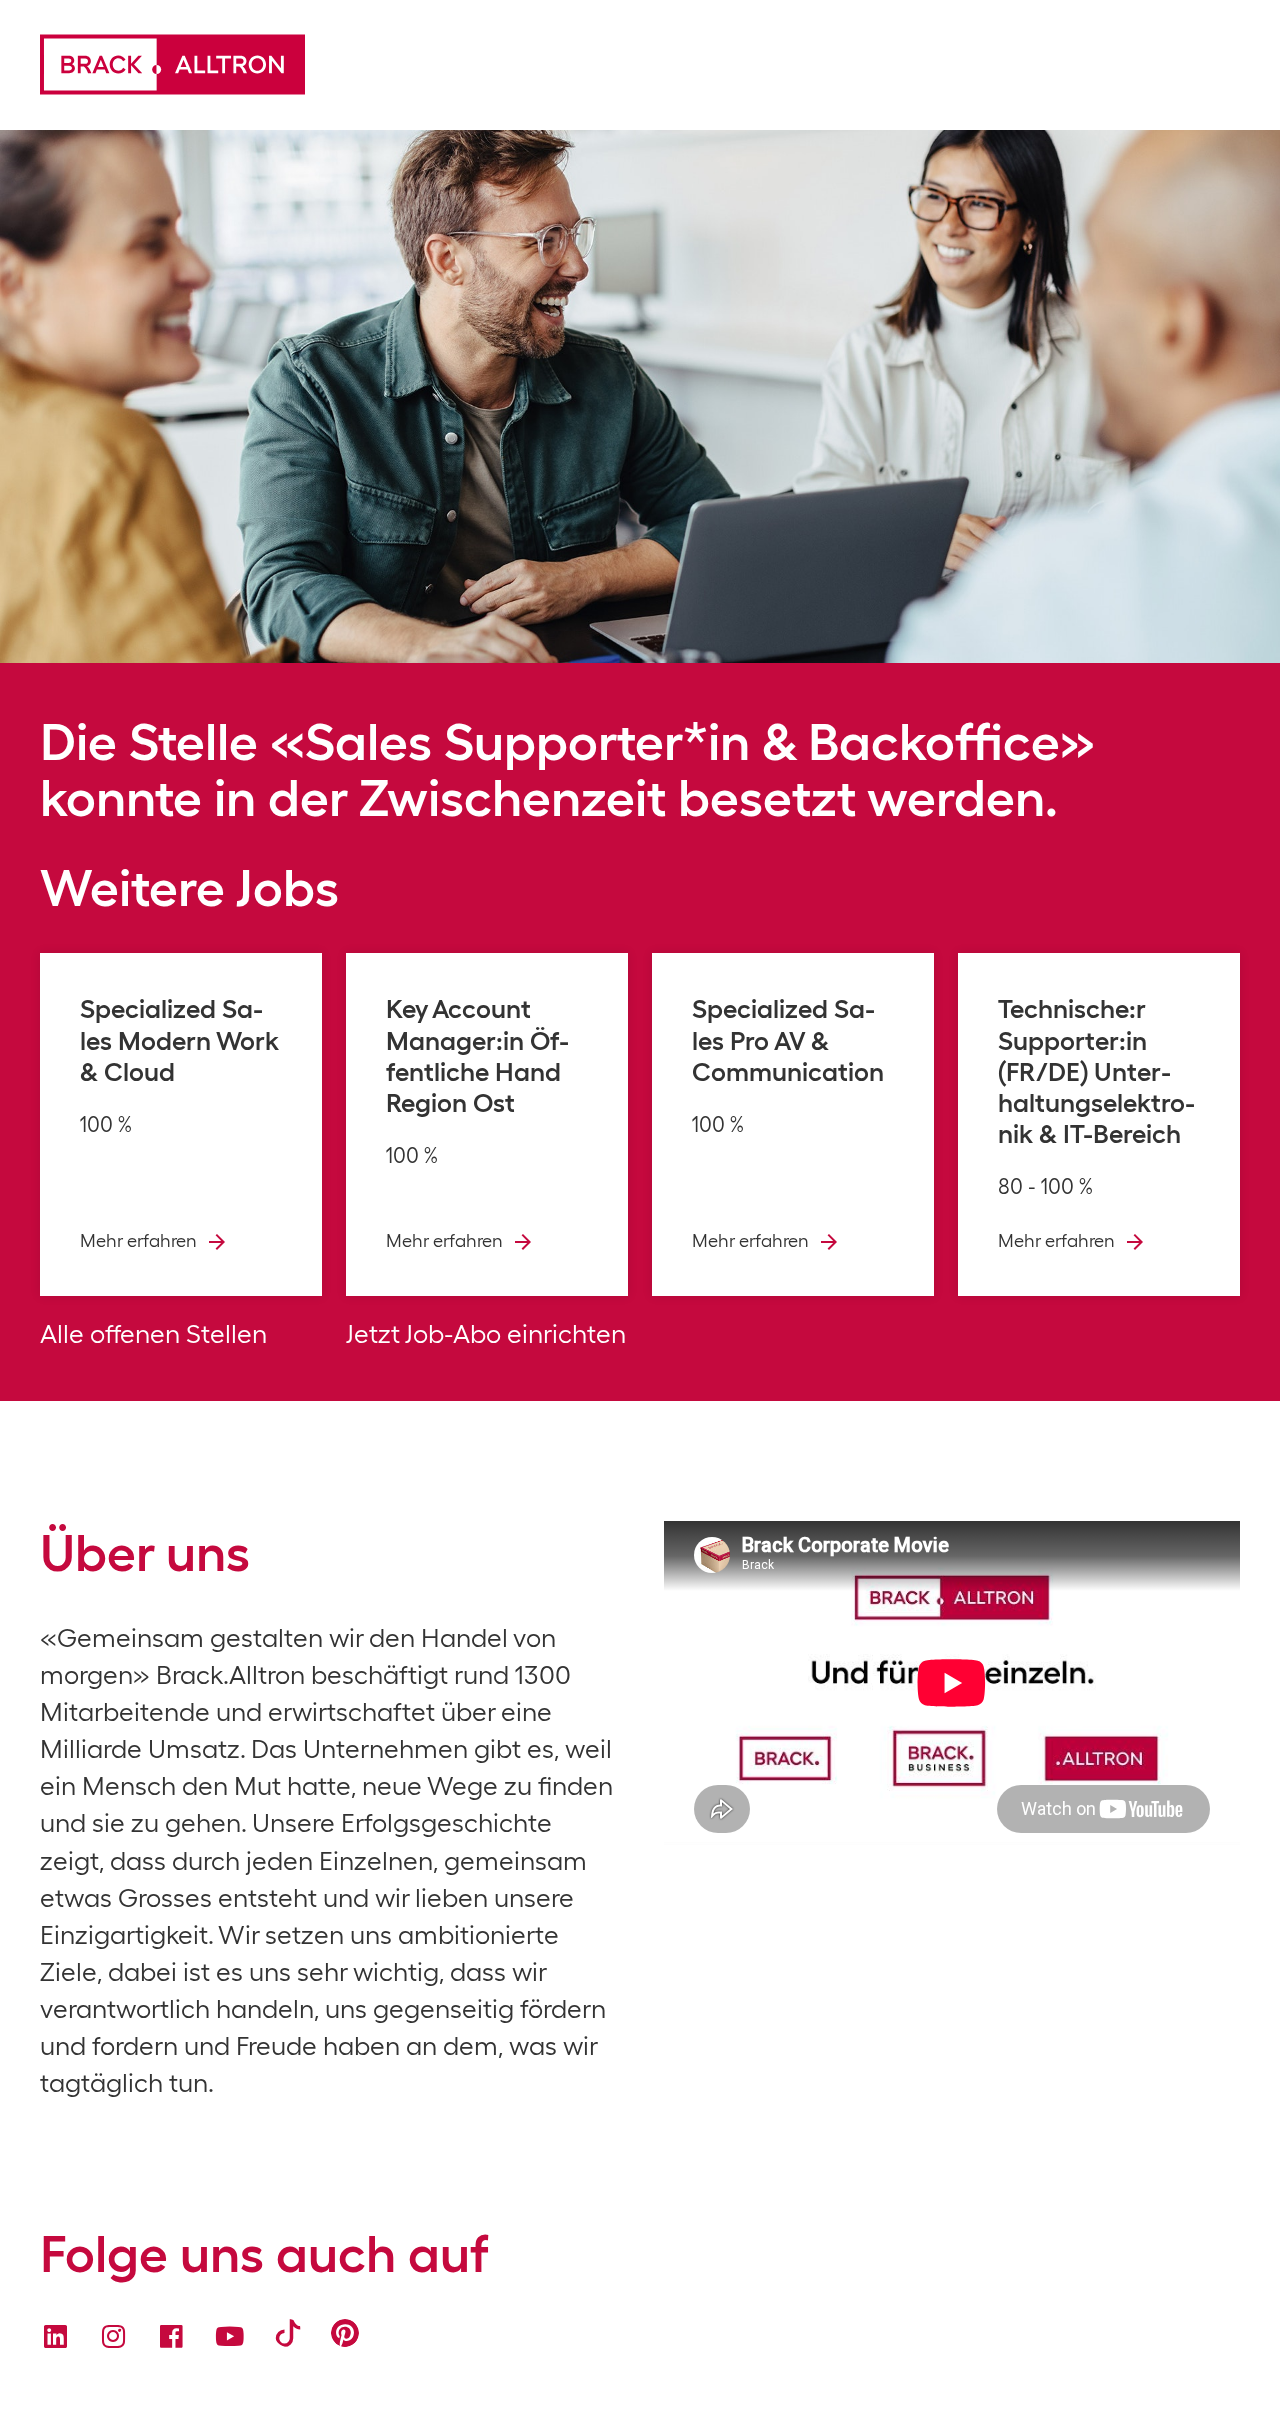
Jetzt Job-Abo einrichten (486, 1333)
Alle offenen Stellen (153, 1333)
